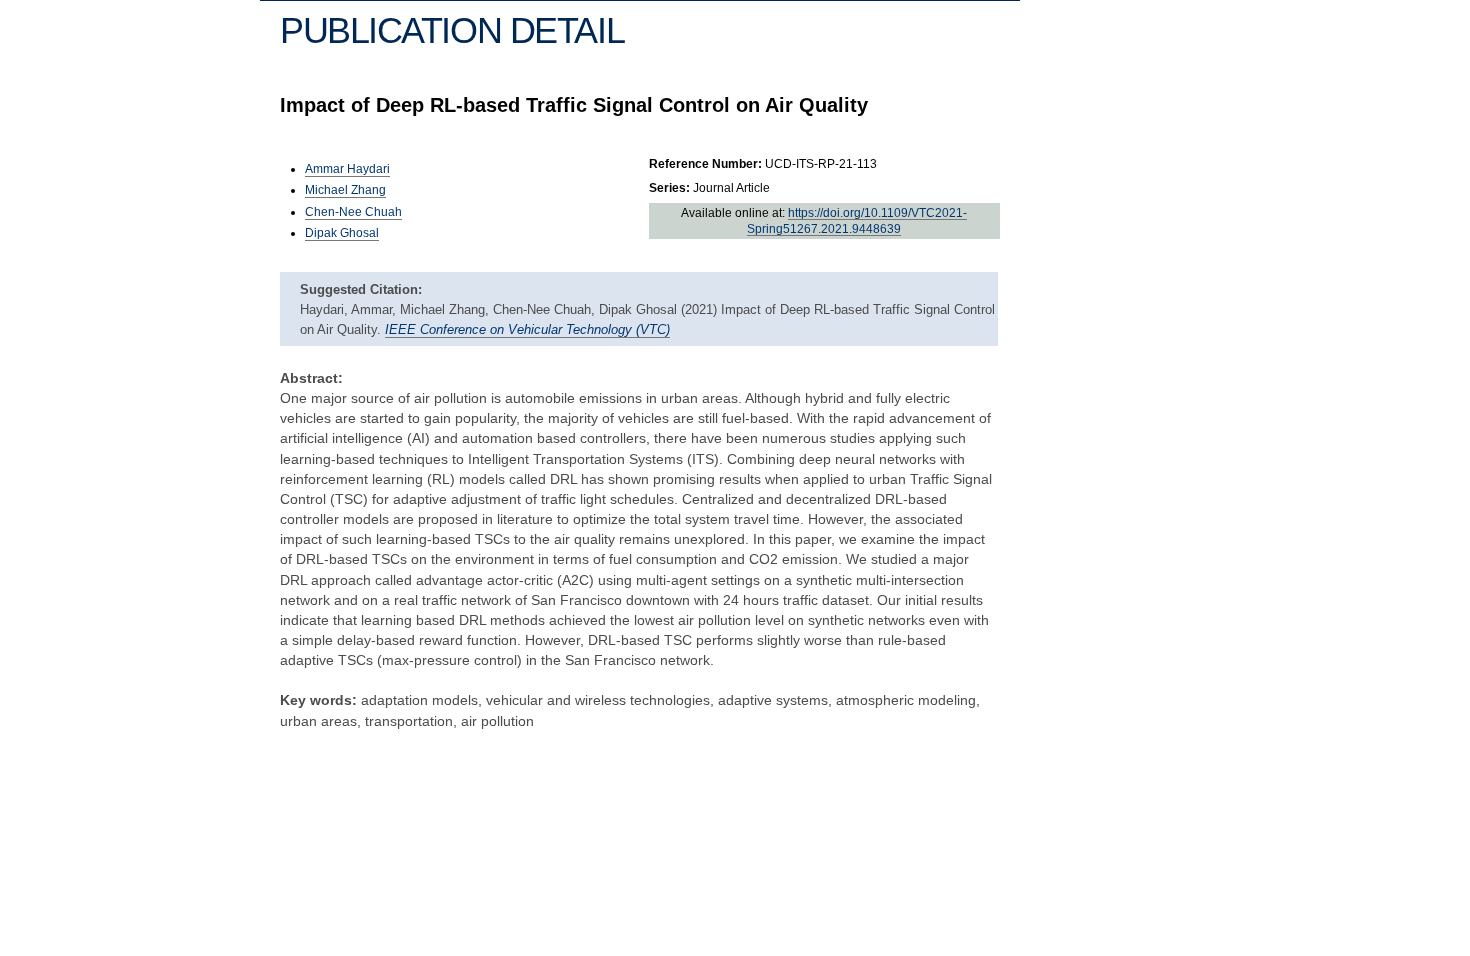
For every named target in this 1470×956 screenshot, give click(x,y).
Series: (669, 188)
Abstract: (311, 378)
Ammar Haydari (347, 169)
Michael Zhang (345, 190)
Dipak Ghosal (342, 233)
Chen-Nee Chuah (353, 212)
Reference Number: (705, 164)
